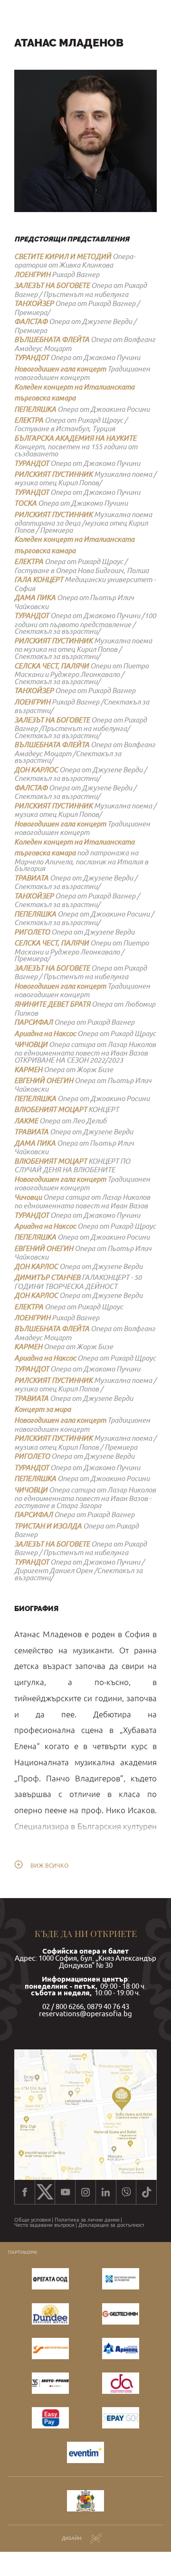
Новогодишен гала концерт (60, 369)
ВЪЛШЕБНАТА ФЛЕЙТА (52, 339)
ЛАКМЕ (26, 1121)
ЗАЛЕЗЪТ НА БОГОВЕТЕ (52, 285)
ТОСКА (25, 503)
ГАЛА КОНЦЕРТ (39, 579)
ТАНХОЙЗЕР (34, 303)
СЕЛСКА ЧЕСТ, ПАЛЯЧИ (52, 666)
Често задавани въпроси (44, 2225)
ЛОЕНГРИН (32, 274)
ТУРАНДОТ (32, 357)
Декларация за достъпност (111, 2225)
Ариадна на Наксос (45, 1033)
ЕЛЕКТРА (29, 420)
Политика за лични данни (87, 2220)
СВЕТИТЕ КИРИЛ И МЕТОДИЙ (63, 256)
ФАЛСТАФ (31, 321)
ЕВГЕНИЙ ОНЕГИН (44, 1080)
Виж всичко (49, 1866)
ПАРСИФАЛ (33, 1022)
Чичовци (28, 1197)
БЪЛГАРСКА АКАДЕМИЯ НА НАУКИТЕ (75, 438)
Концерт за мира (43, 1409)
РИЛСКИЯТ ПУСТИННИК (53, 474)
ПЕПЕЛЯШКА (35, 409)
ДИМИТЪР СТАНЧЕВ (47, 1277)
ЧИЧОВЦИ (31, 1044)
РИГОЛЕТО (32, 932)
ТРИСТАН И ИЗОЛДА (48, 1526)
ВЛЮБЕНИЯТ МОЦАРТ (51, 1109)
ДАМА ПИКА (35, 598)
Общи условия (33, 2220)
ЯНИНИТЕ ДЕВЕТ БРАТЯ (52, 1004)
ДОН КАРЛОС (36, 770)
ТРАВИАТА (31, 878)
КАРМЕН (28, 1070)
